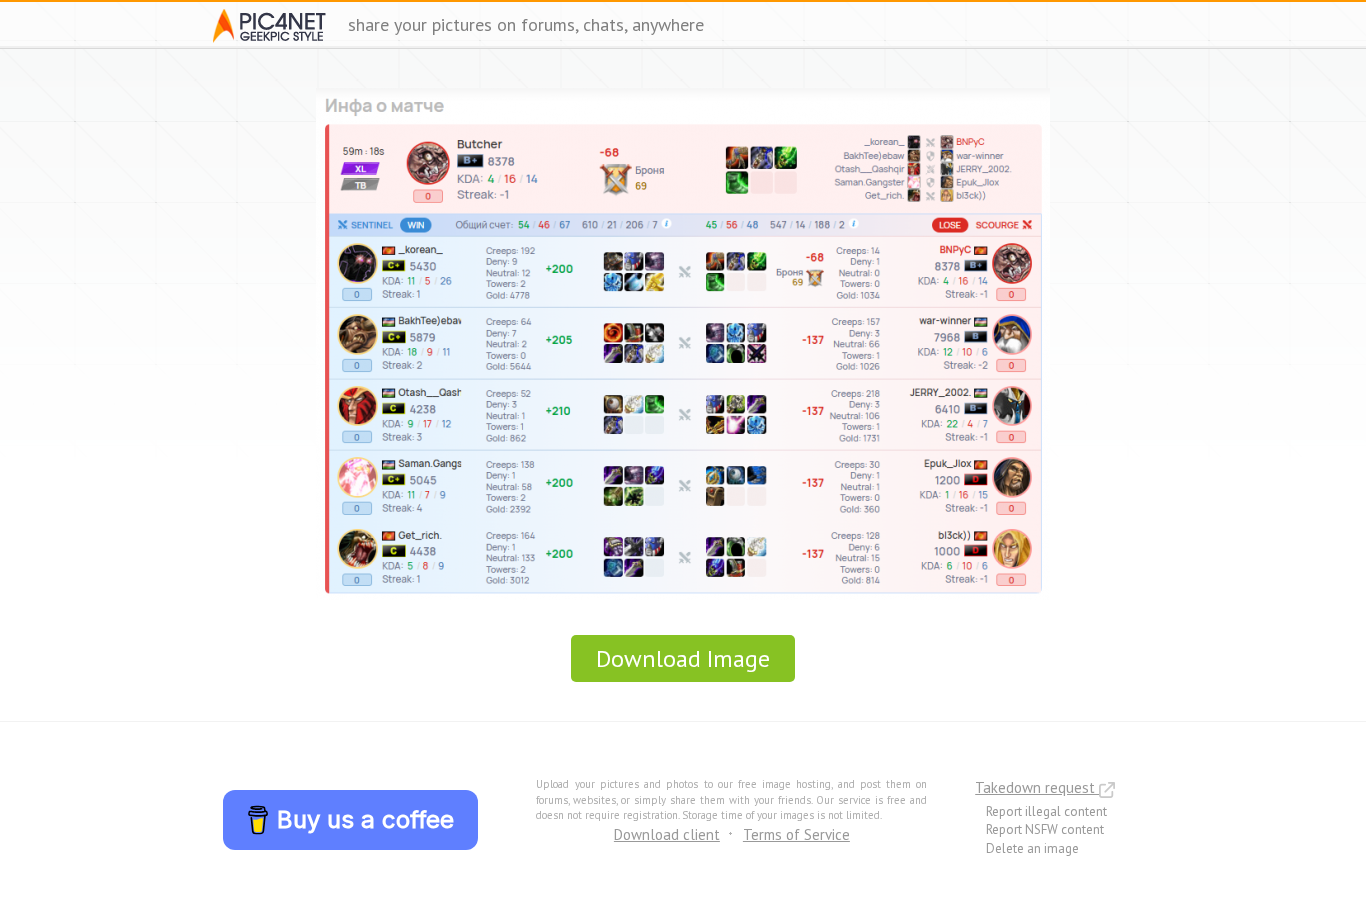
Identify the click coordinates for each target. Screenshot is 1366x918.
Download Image (683, 658)
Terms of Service (796, 834)
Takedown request (1037, 787)
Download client (667, 834)
